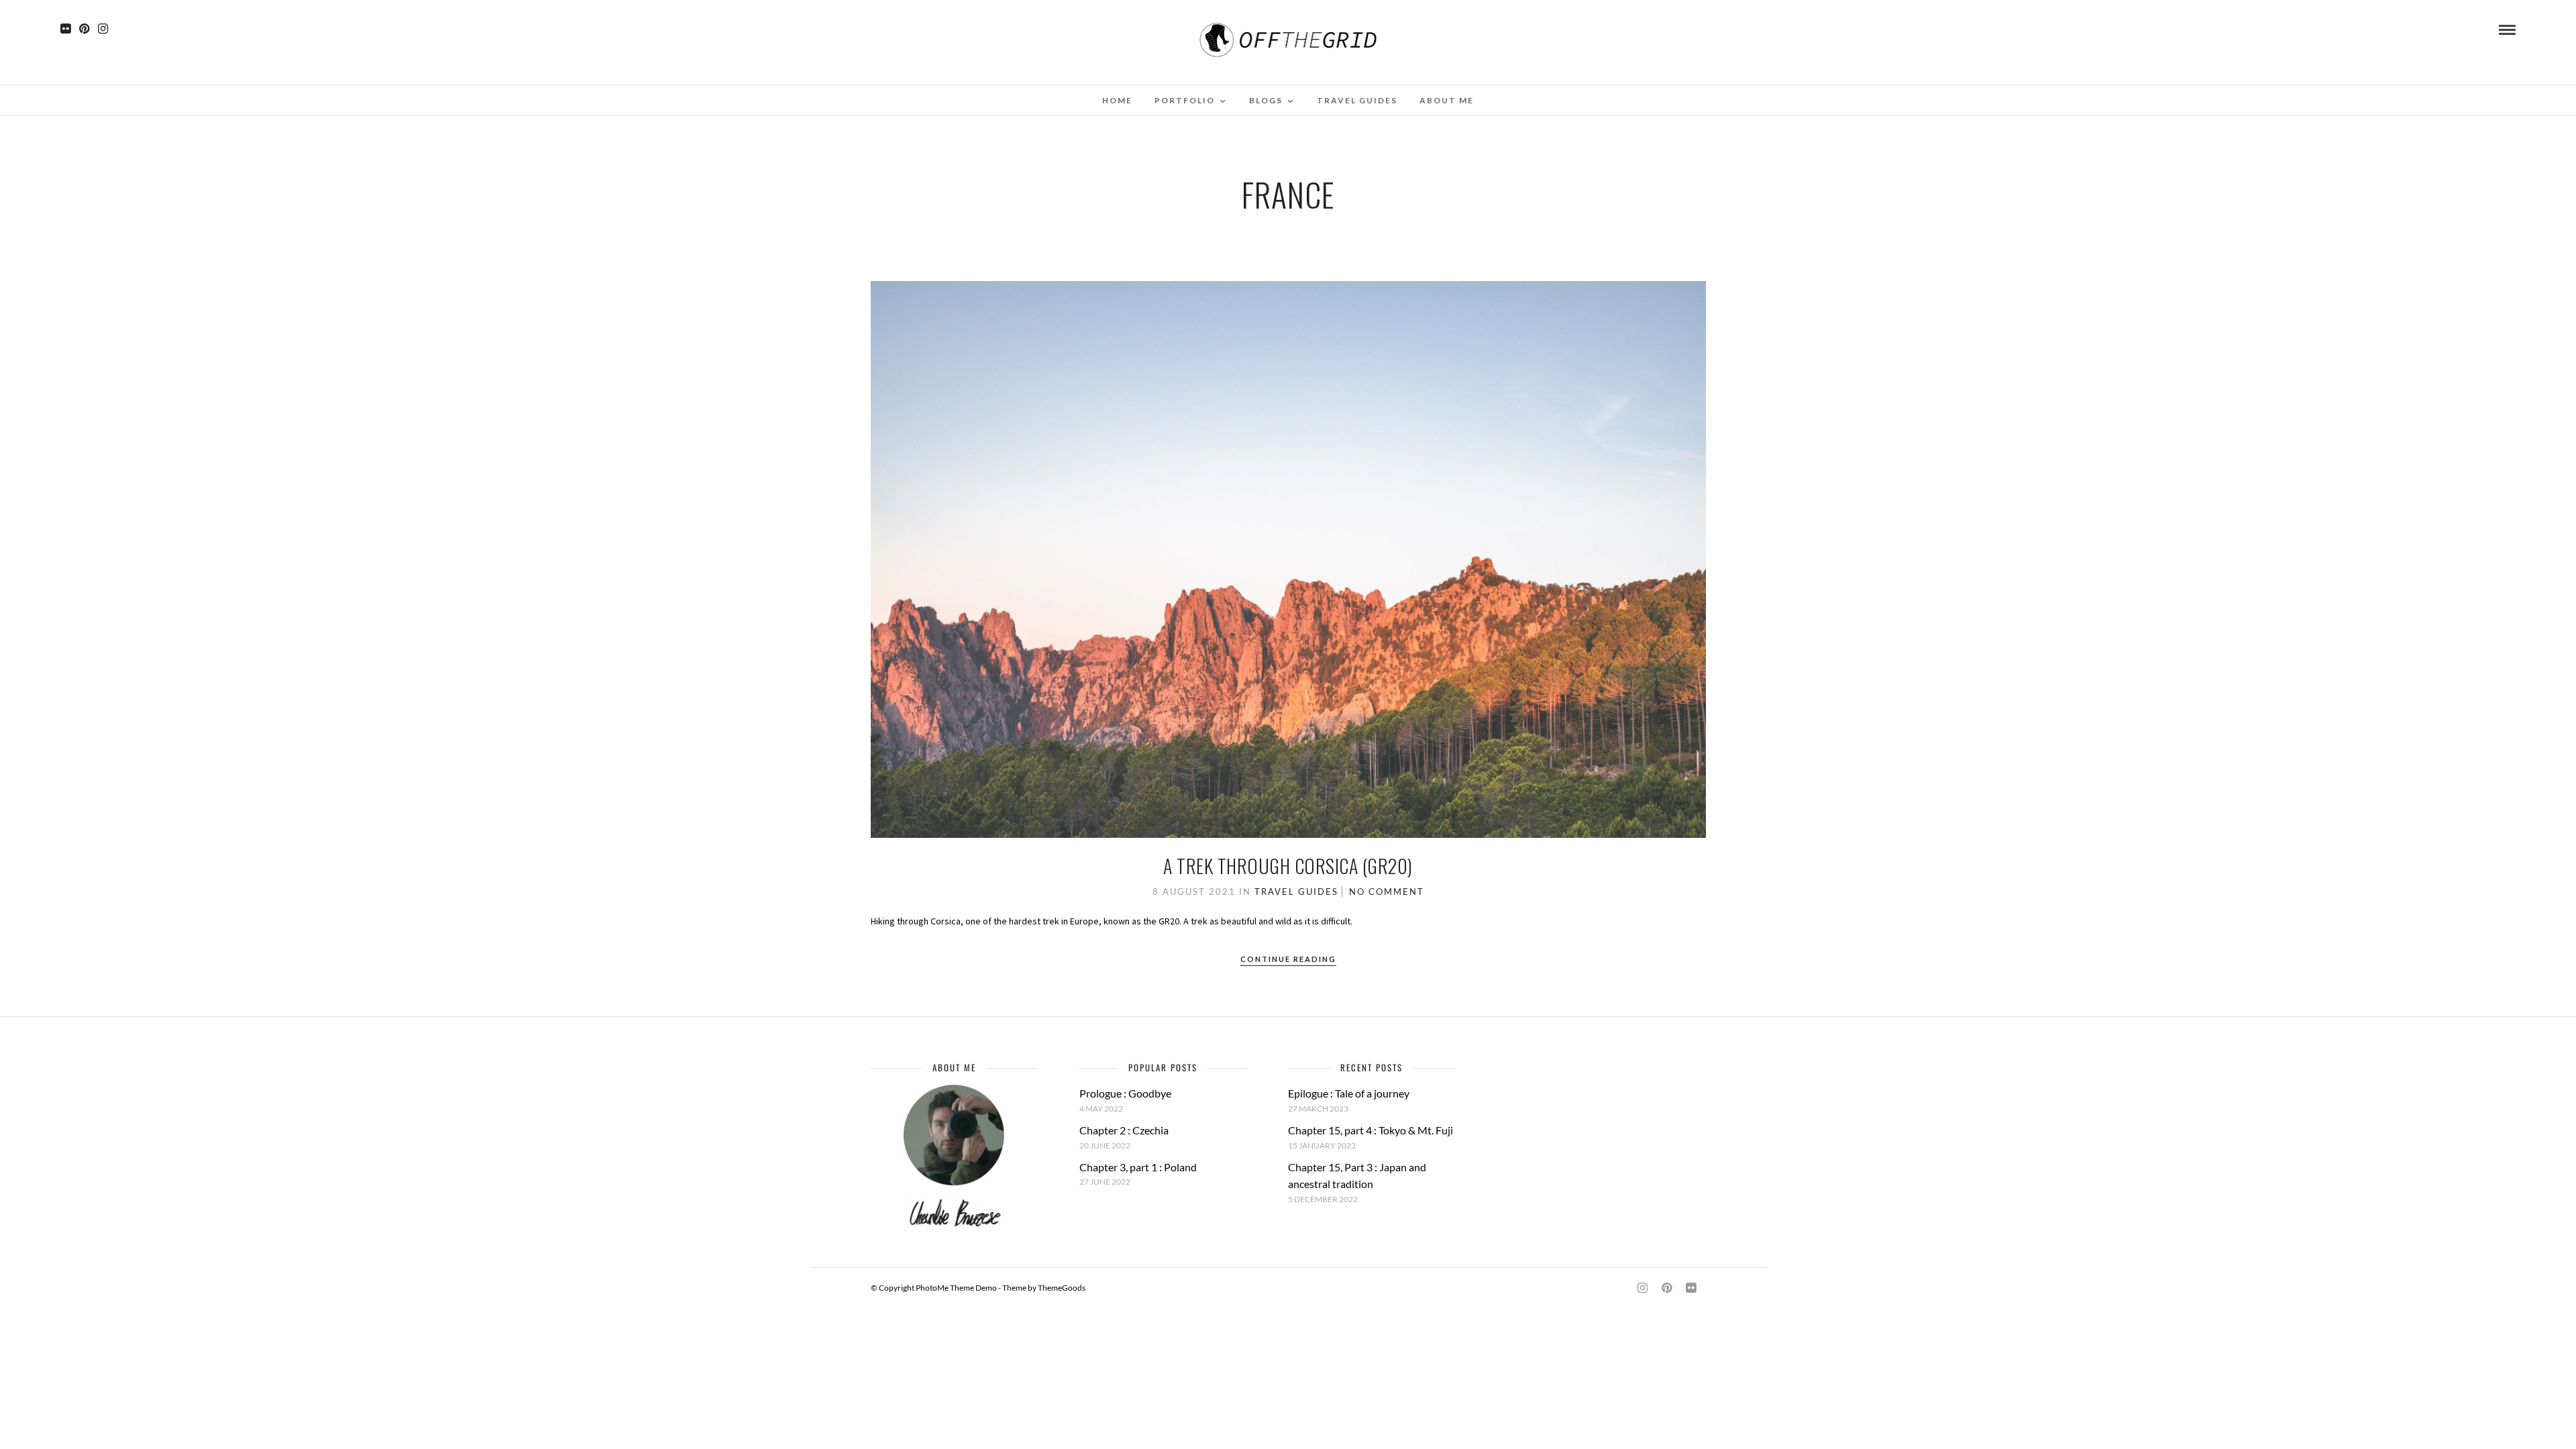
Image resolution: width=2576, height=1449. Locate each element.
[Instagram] (103, 29)
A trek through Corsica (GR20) (1288, 866)
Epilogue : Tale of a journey (1349, 1093)
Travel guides (1357, 100)
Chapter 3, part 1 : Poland (1138, 1167)
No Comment (1387, 892)
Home (1117, 100)
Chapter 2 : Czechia (1124, 1130)
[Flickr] (65, 29)
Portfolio (1185, 100)
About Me (1447, 100)
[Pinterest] (84, 29)
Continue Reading (1288, 959)
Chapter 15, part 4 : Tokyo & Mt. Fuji (1371, 1130)
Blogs (1266, 100)
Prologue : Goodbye (1125, 1093)
